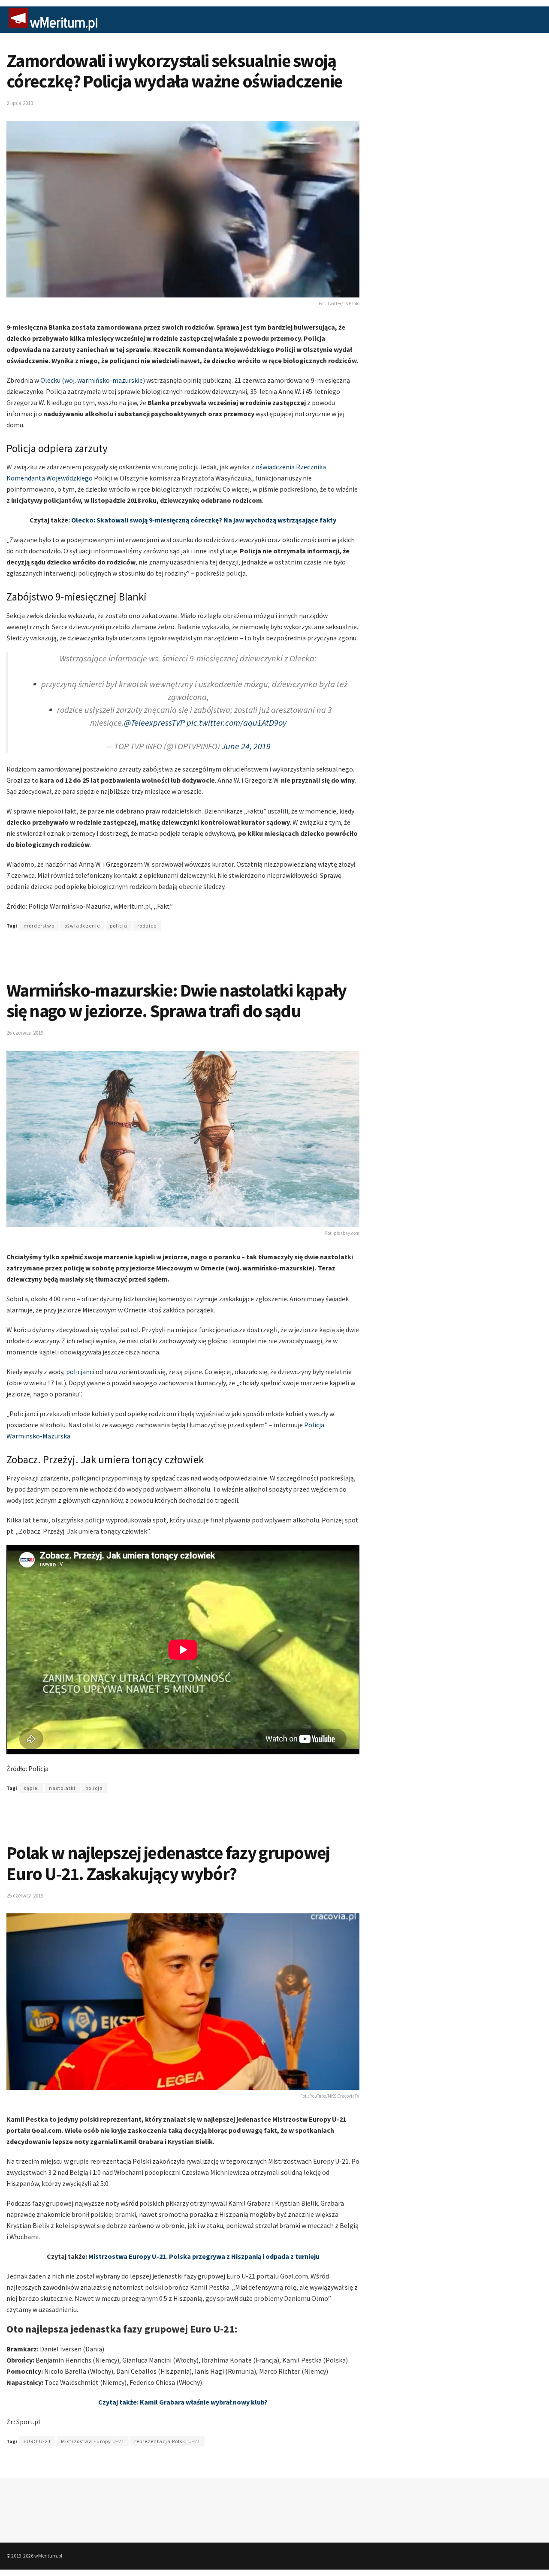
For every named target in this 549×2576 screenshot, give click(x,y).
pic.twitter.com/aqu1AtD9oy (237, 722)
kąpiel (31, 1788)
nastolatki (62, 1788)
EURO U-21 (37, 2441)
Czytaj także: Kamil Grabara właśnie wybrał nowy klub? (183, 2402)
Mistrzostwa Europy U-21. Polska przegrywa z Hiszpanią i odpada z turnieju (204, 2256)
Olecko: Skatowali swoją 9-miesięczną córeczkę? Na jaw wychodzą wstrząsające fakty (204, 520)
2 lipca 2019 (20, 103)
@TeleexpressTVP (154, 722)
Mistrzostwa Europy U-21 (93, 2441)
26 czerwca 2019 (25, 1033)
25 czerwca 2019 (25, 1896)
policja (119, 926)
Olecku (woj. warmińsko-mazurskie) (93, 380)
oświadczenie (82, 926)
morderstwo (39, 926)
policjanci (80, 1372)
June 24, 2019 (246, 746)
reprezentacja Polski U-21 (167, 2441)
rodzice (147, 926)
